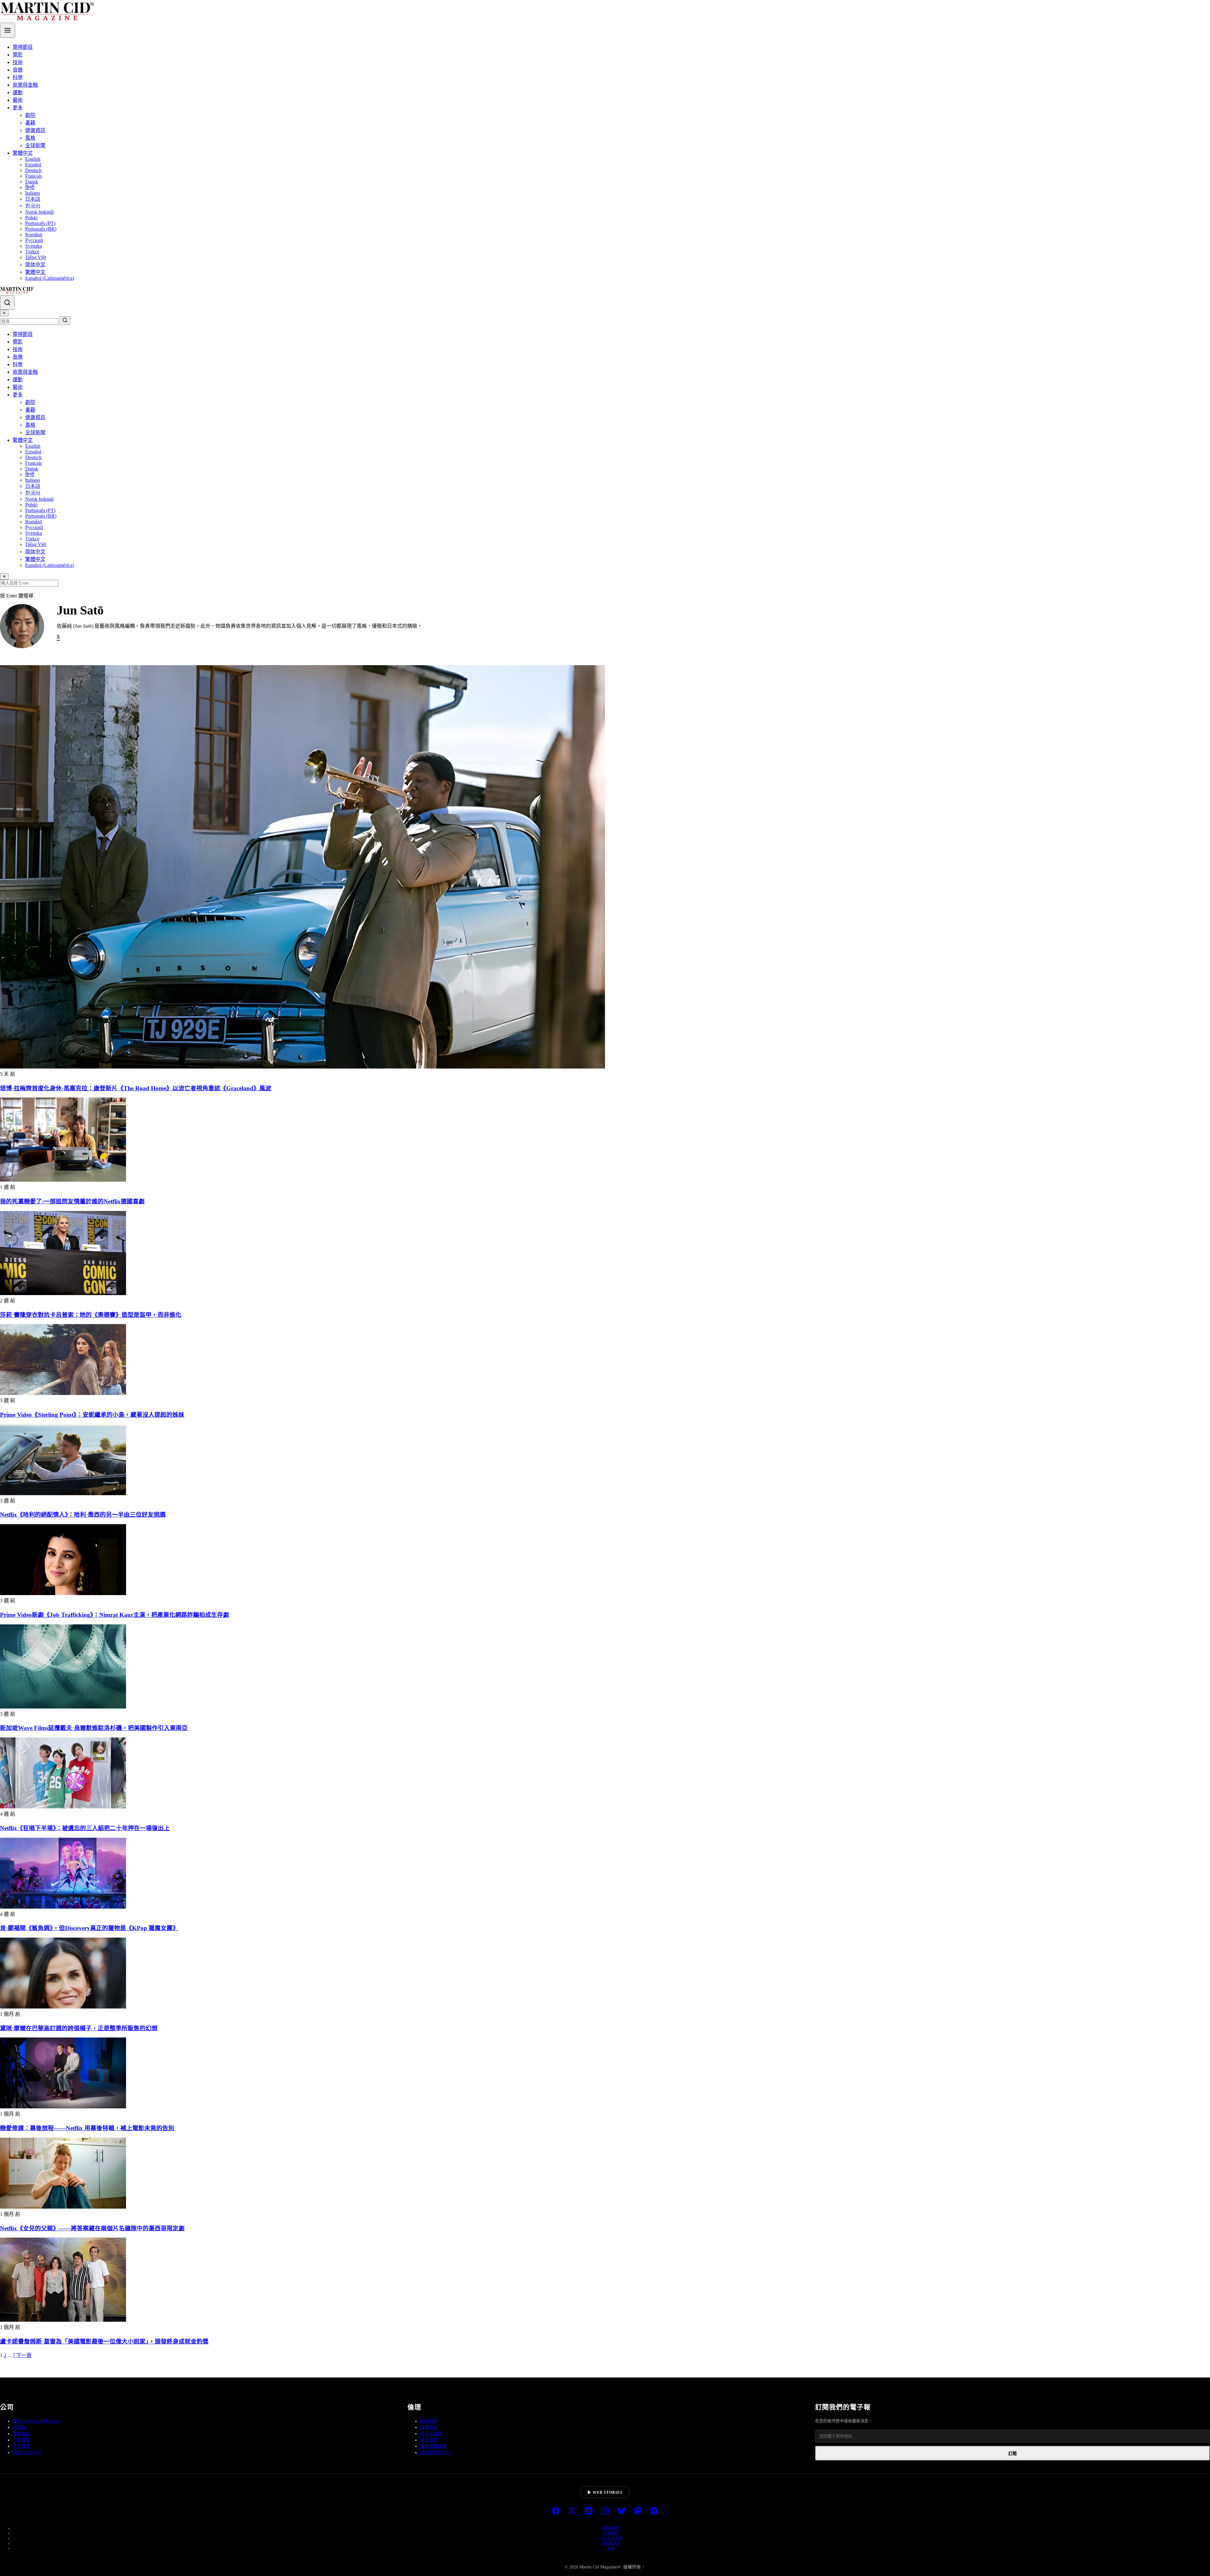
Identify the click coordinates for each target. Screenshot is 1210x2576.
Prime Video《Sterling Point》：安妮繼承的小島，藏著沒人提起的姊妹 (92, 1415)
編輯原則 (429, 2421)
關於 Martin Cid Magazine (37, 2421)
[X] (572, 2511)
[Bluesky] (621, 2511)
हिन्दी (30, 187)
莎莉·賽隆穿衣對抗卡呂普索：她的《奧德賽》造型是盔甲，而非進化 (91, 1315)
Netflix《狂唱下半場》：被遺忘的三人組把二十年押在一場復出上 (85, 1828)
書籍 (30, 123)
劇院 (30, 115)
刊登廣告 (21, 2440)
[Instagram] (605, 2511)
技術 (18, 62)
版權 (611, 2548)
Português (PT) (40, 223)
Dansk (32, 182)
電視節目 (23, 47)
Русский (34, 240)
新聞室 (19, 2427)
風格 (30, 138)
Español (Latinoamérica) (50, 278)
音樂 (18, 70)
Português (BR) (41, 229)
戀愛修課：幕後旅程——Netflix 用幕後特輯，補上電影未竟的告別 (87, 2128)
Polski (31, 218)
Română (34, 235)
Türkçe (32, 252)
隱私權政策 (611, 2543)
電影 (18, 55)
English (33, 159)
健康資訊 (35, 130)
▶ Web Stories (605, 2492)
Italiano (33, 193)
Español (33, 165)
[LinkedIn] (589, 2511)
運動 (18, 92)
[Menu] (8, 30)
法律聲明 (611, 2533)
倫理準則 (429, 2427)
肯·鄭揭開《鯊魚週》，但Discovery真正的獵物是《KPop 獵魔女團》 (89, 1928)
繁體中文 (23, 153)
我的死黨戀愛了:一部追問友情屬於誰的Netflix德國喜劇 (72, 1201)
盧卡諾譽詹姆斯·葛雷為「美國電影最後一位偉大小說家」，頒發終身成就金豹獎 (104, 2341)
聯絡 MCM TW (27, 2453)
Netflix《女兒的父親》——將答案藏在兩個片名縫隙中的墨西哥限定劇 (92, 2228)
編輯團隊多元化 (435, 2453)
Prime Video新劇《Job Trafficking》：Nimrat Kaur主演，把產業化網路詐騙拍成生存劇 (115, 1615)
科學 (18, 77)
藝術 (18, 100)
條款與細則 (611, 2528)
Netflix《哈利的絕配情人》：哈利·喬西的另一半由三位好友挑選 (83, 1515)
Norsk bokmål (39, 212)
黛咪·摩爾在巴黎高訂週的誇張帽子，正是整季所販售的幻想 (79, 2028)
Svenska (34, 246)
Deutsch (33, 170)
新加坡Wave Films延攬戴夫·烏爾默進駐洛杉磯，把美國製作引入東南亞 (94, 1728)
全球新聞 (35, 145)
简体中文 (35, 265)
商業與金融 (25, 85)
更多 (18, 108)
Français (34, 176)
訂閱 (1012, 2454)
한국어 (33, 206)
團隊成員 (21, 2434)
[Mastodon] (638, 2511)
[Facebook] (556, 2511)
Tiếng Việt (36, 257)
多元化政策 (431, 2434)
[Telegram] (654, 2511)
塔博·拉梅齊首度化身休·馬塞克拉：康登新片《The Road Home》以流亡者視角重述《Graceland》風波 (136, 1088)
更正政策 (429, 2440)
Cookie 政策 (611, 2538)
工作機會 (21, 2446)
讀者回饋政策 (433, 2446)
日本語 (33, 199)
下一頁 (24, 2355)
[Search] (7, 303)
